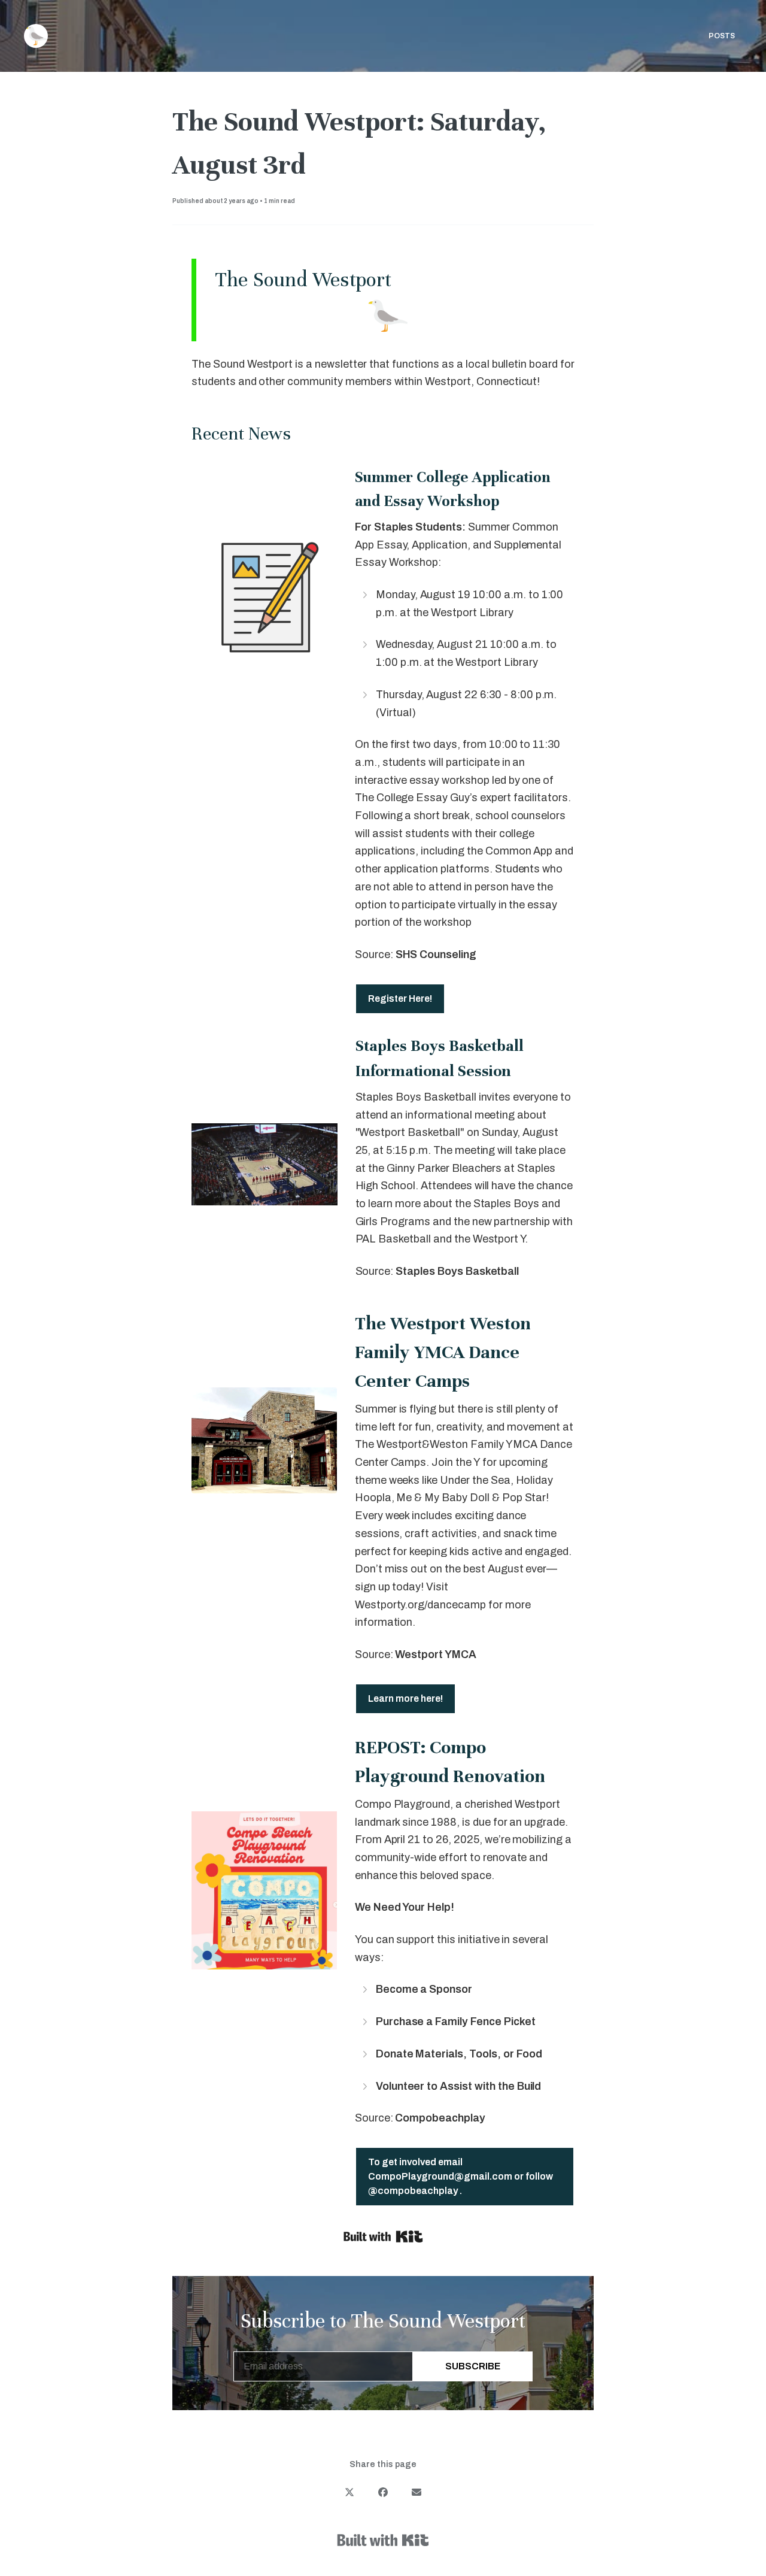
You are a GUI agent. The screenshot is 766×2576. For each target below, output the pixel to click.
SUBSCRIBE (473, 2366)
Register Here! (400, 998)
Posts (722, 36)
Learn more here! (405, 1698)
